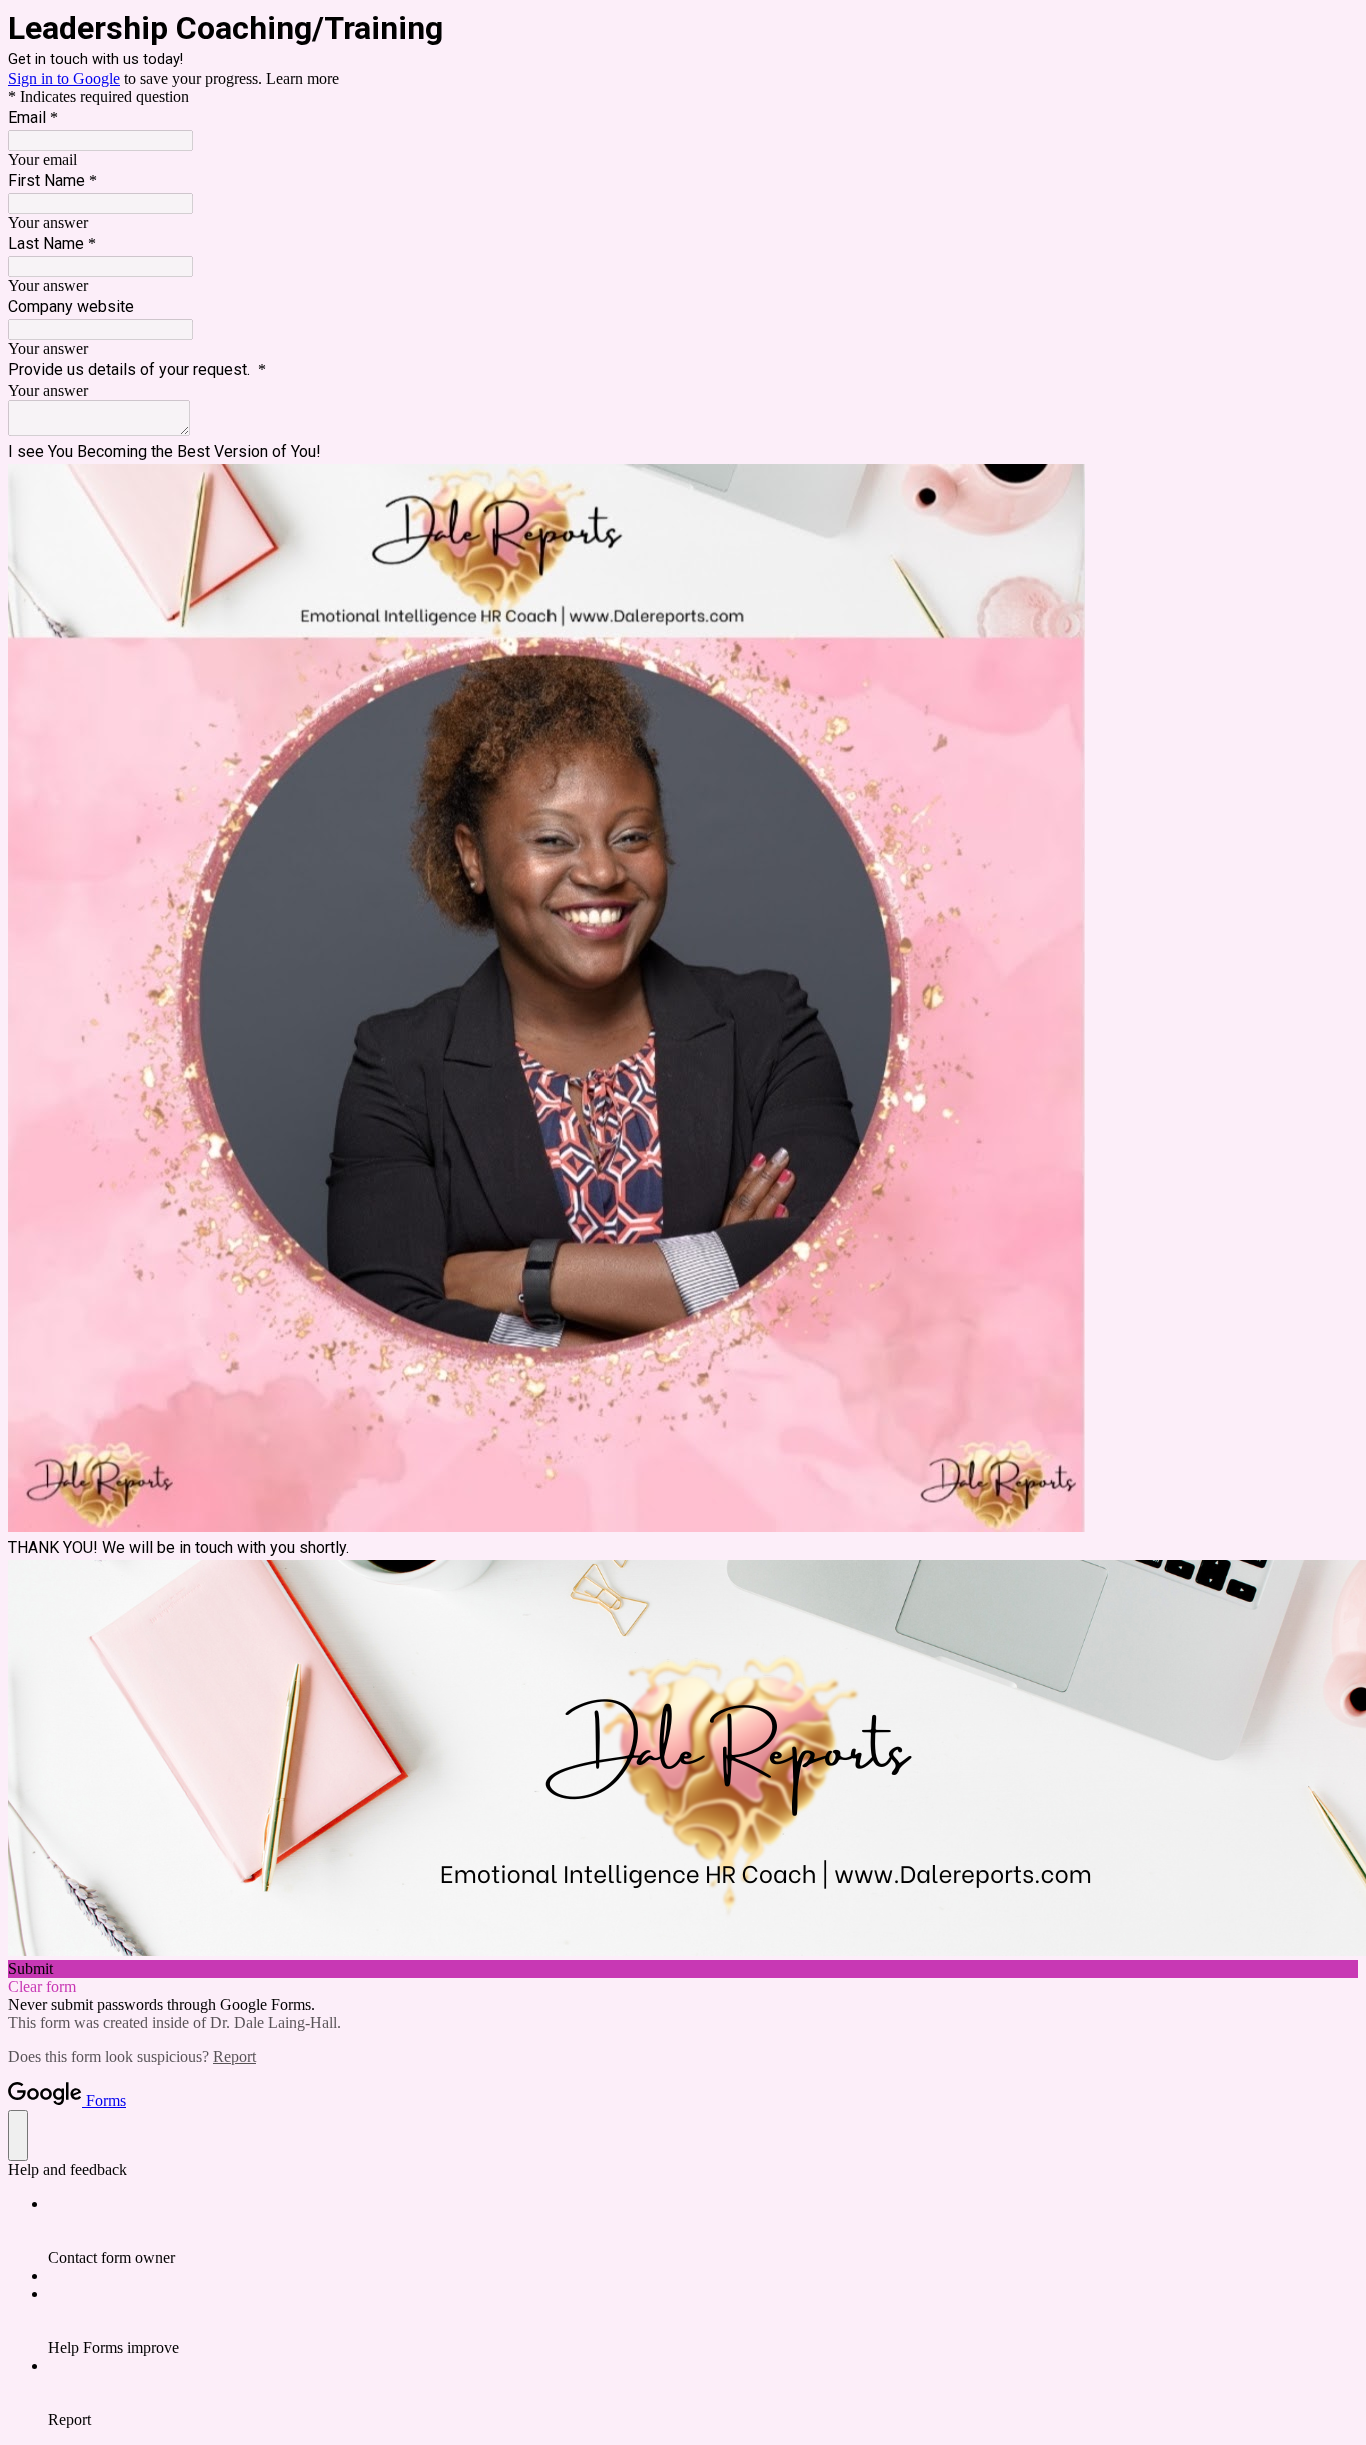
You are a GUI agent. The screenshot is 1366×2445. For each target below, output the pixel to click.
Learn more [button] (302, 78)
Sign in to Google (64, 78)
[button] (683, 1969)
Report (234, 2056)
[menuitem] (703, 2231)
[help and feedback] (18, 2135)
